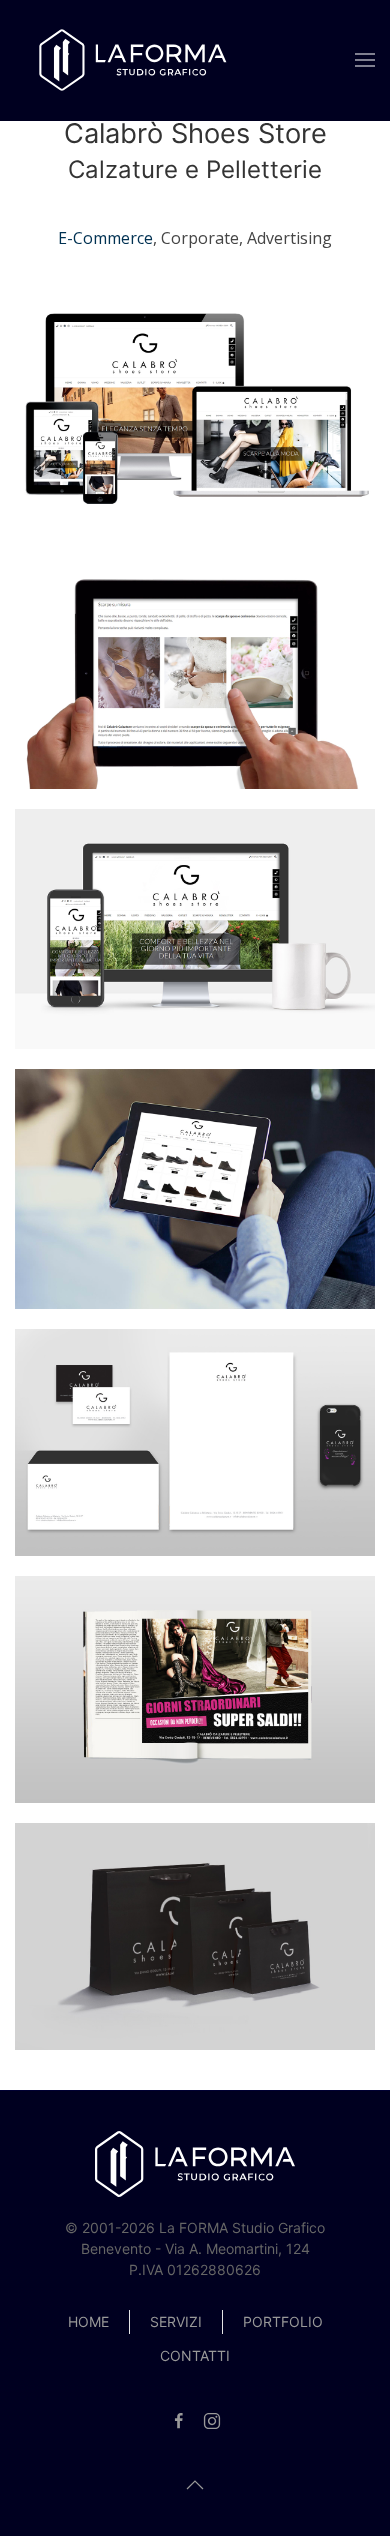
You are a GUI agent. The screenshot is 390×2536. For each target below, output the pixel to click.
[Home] (135, 60)
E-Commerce (105, 238)
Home (88, 2321)
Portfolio (283, 2321)
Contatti (195, 2355)
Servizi (176, 2321)
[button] (365, 60)
